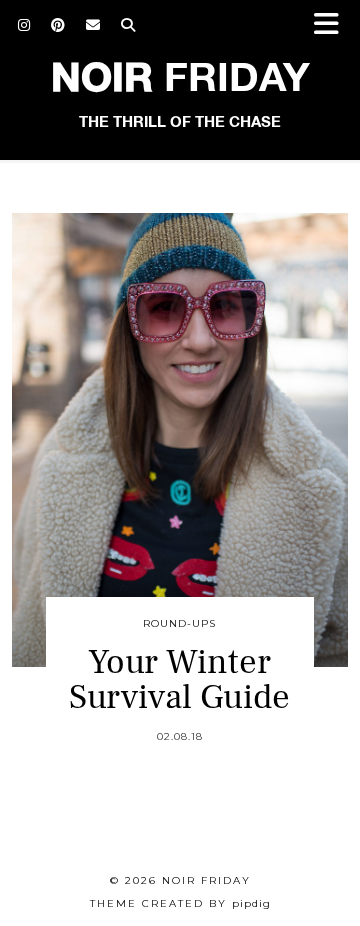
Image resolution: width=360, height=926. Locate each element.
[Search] (128, 25)
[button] (333, 25)
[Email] (93, 25)
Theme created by (180, 903)
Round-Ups (179, 623)
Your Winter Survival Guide (179, 680)
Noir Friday (206, 880)
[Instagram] (24, 25)
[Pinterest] (58, 25)
